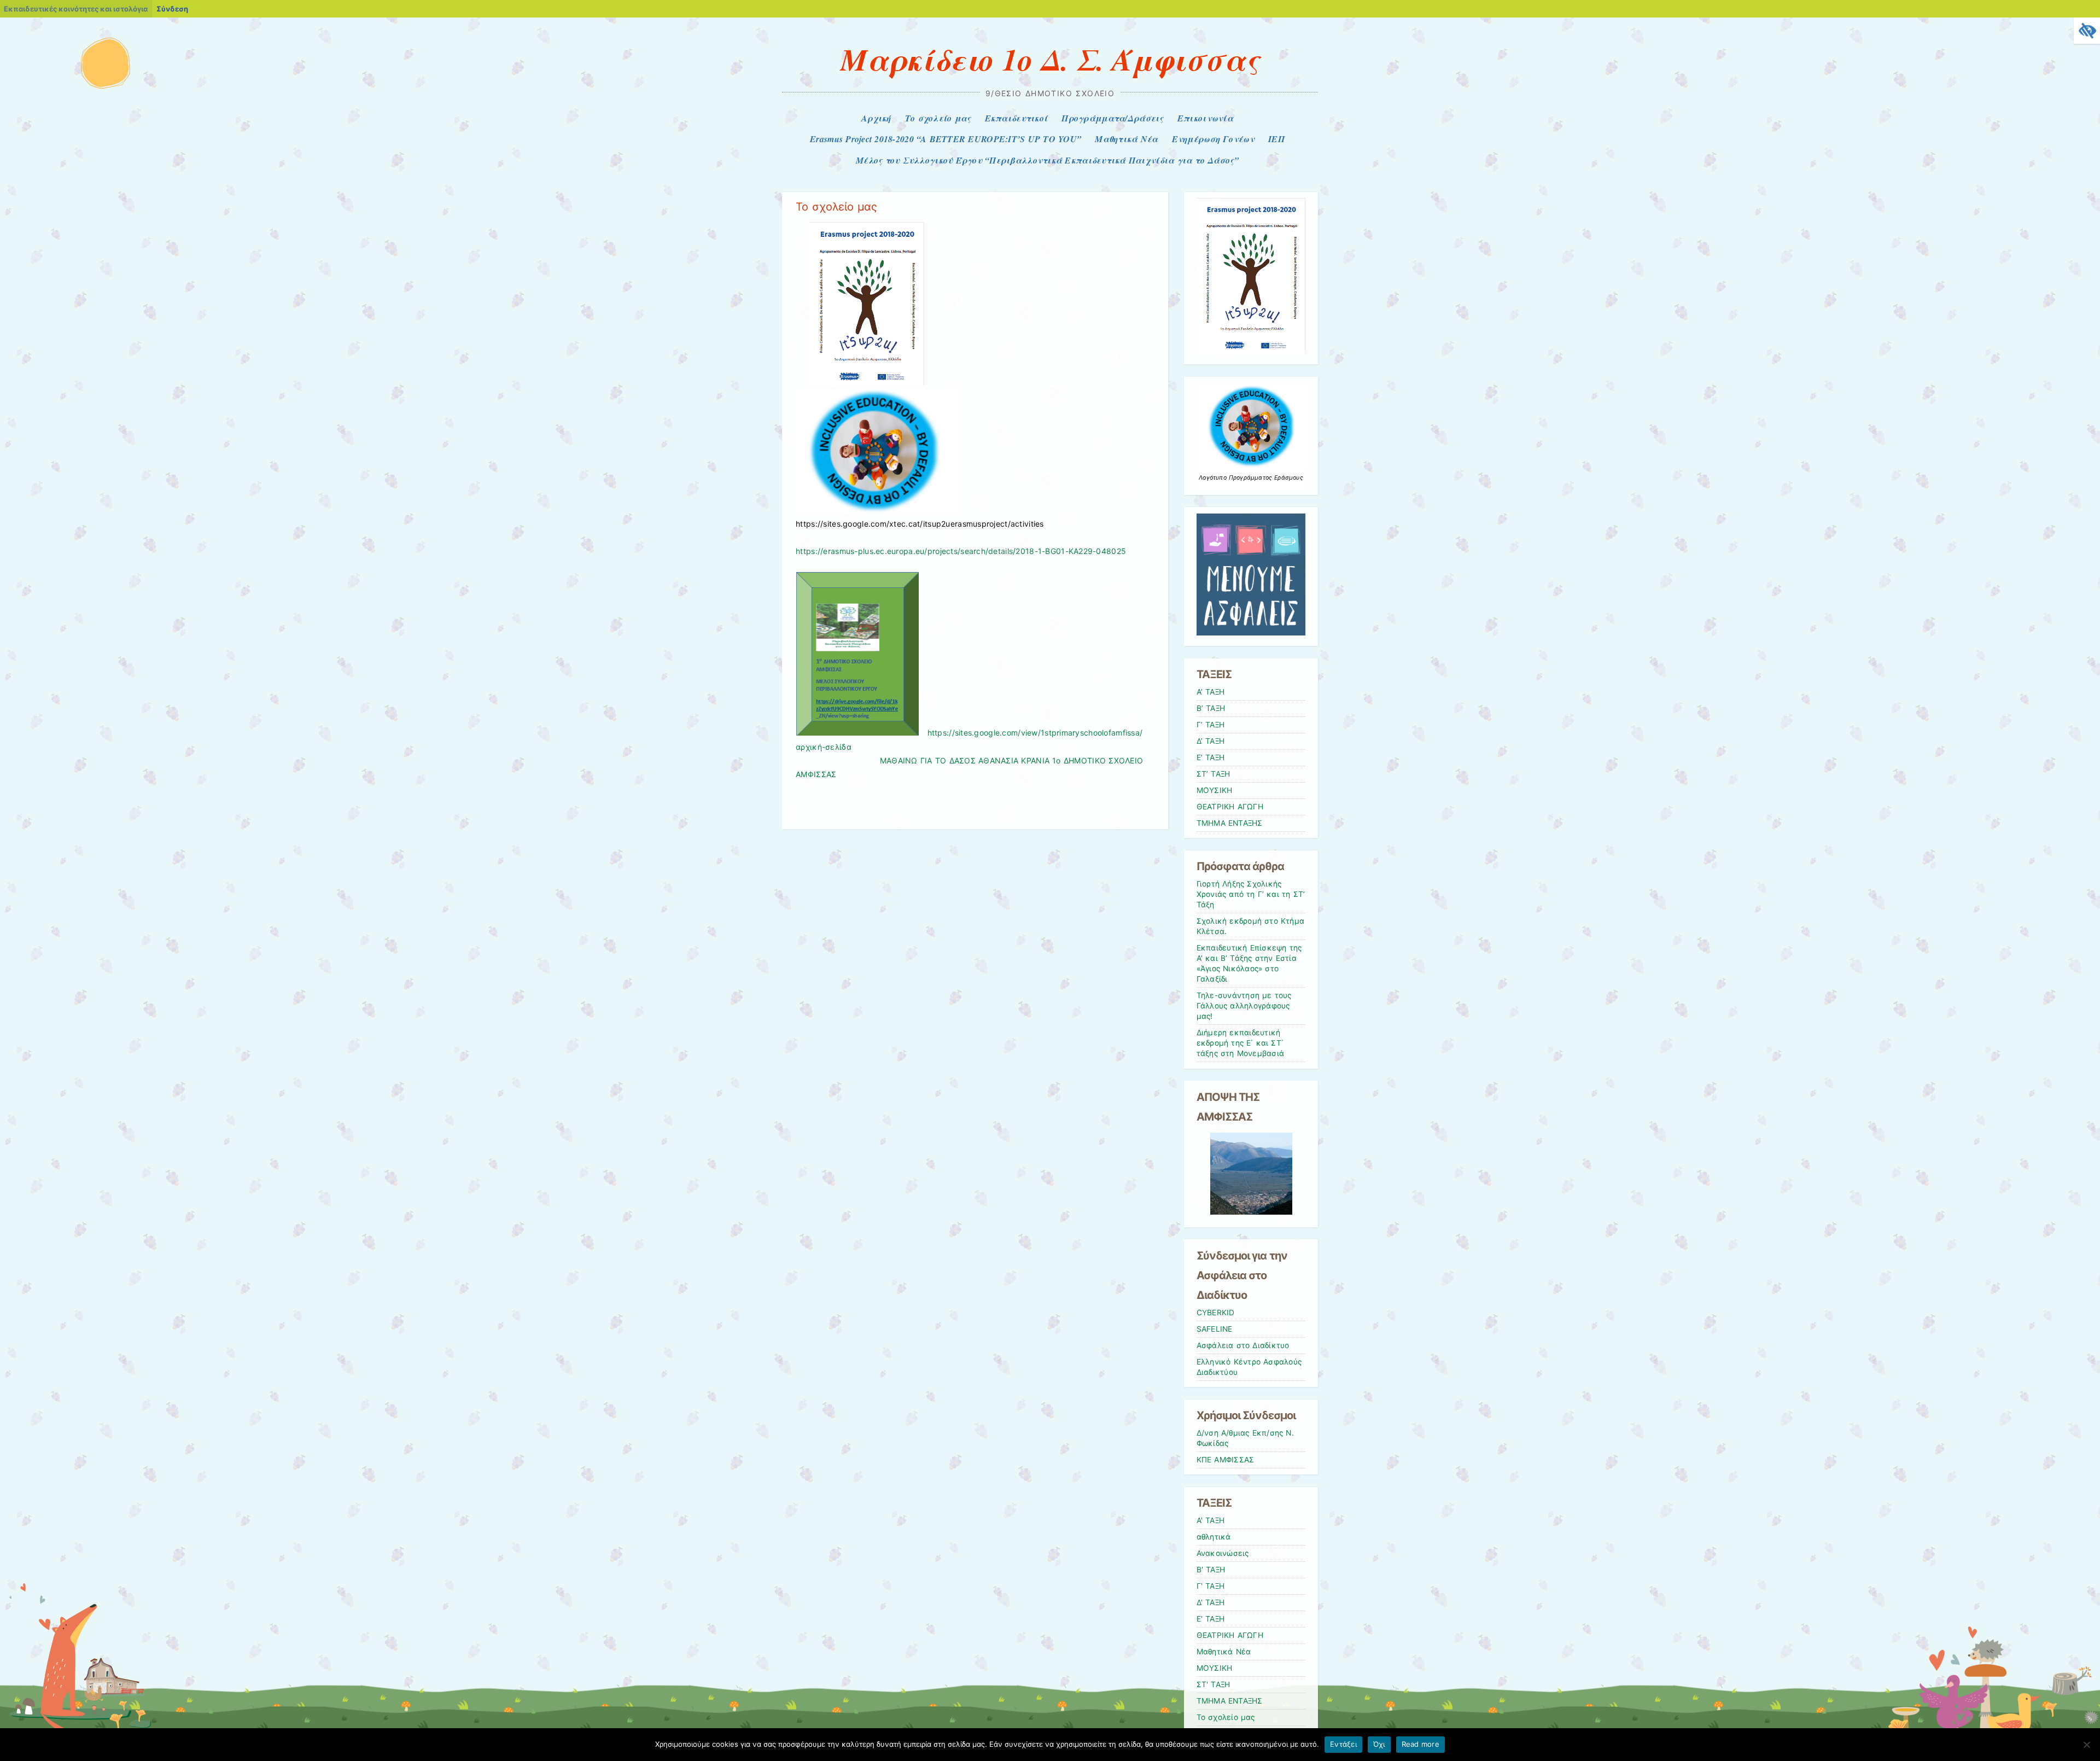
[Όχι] (2086, 1745)
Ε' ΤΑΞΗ (1211, 1619)
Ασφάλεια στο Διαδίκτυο (1243, 1345)
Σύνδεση (172, 9)
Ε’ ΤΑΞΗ (1211, 757)
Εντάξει (1343, 1744)
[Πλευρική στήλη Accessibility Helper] (2087, 31)
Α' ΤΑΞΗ (1211, 1520)
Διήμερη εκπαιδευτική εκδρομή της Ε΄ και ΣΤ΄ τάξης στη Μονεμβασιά (1241, 1043)
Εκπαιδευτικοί (1017, 118)
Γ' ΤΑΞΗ (1211, 1586)
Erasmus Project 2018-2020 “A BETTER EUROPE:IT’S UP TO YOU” (946, 139)
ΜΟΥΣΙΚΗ (1215, 790)
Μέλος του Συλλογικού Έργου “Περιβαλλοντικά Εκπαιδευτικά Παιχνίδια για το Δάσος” (1047, 160)
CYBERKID (1216, 1313)
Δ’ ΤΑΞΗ (1211, 741)
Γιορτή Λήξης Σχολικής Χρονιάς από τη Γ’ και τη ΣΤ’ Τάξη (1251, 894)
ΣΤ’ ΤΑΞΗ (1214, 774)
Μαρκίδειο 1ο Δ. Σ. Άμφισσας (1050, 59)
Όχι (1379, 1744)
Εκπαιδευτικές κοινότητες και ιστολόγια (76, 9)
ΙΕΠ (1276, 139)
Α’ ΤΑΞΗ (1211, 692)
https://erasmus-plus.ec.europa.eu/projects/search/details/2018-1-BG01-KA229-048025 (961, 551)
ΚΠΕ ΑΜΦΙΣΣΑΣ (1226, 1460)
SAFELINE (1215, 1329)
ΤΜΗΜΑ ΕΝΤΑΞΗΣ (1230, 823)
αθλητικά (1214, 1537)
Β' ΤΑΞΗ (1211, 1570)
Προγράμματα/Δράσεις (1112, 118)
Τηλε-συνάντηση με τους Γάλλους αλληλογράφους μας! (1244, 1006)
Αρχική (876, 118)
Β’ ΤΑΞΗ (1211, 708)
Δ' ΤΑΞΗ (1211, 1602)
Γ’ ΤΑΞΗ (1211, 725)
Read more (1421, 1744)
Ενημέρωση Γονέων (1213, 139)
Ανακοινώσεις (1223, 1553)
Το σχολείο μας (938, 118)
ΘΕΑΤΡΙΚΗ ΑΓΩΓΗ (1230, 807)
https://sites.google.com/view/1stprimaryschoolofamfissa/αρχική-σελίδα (973, 746)
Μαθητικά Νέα (1126, 139)
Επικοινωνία (1205, 118)
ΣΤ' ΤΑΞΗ (1214, 1684)
